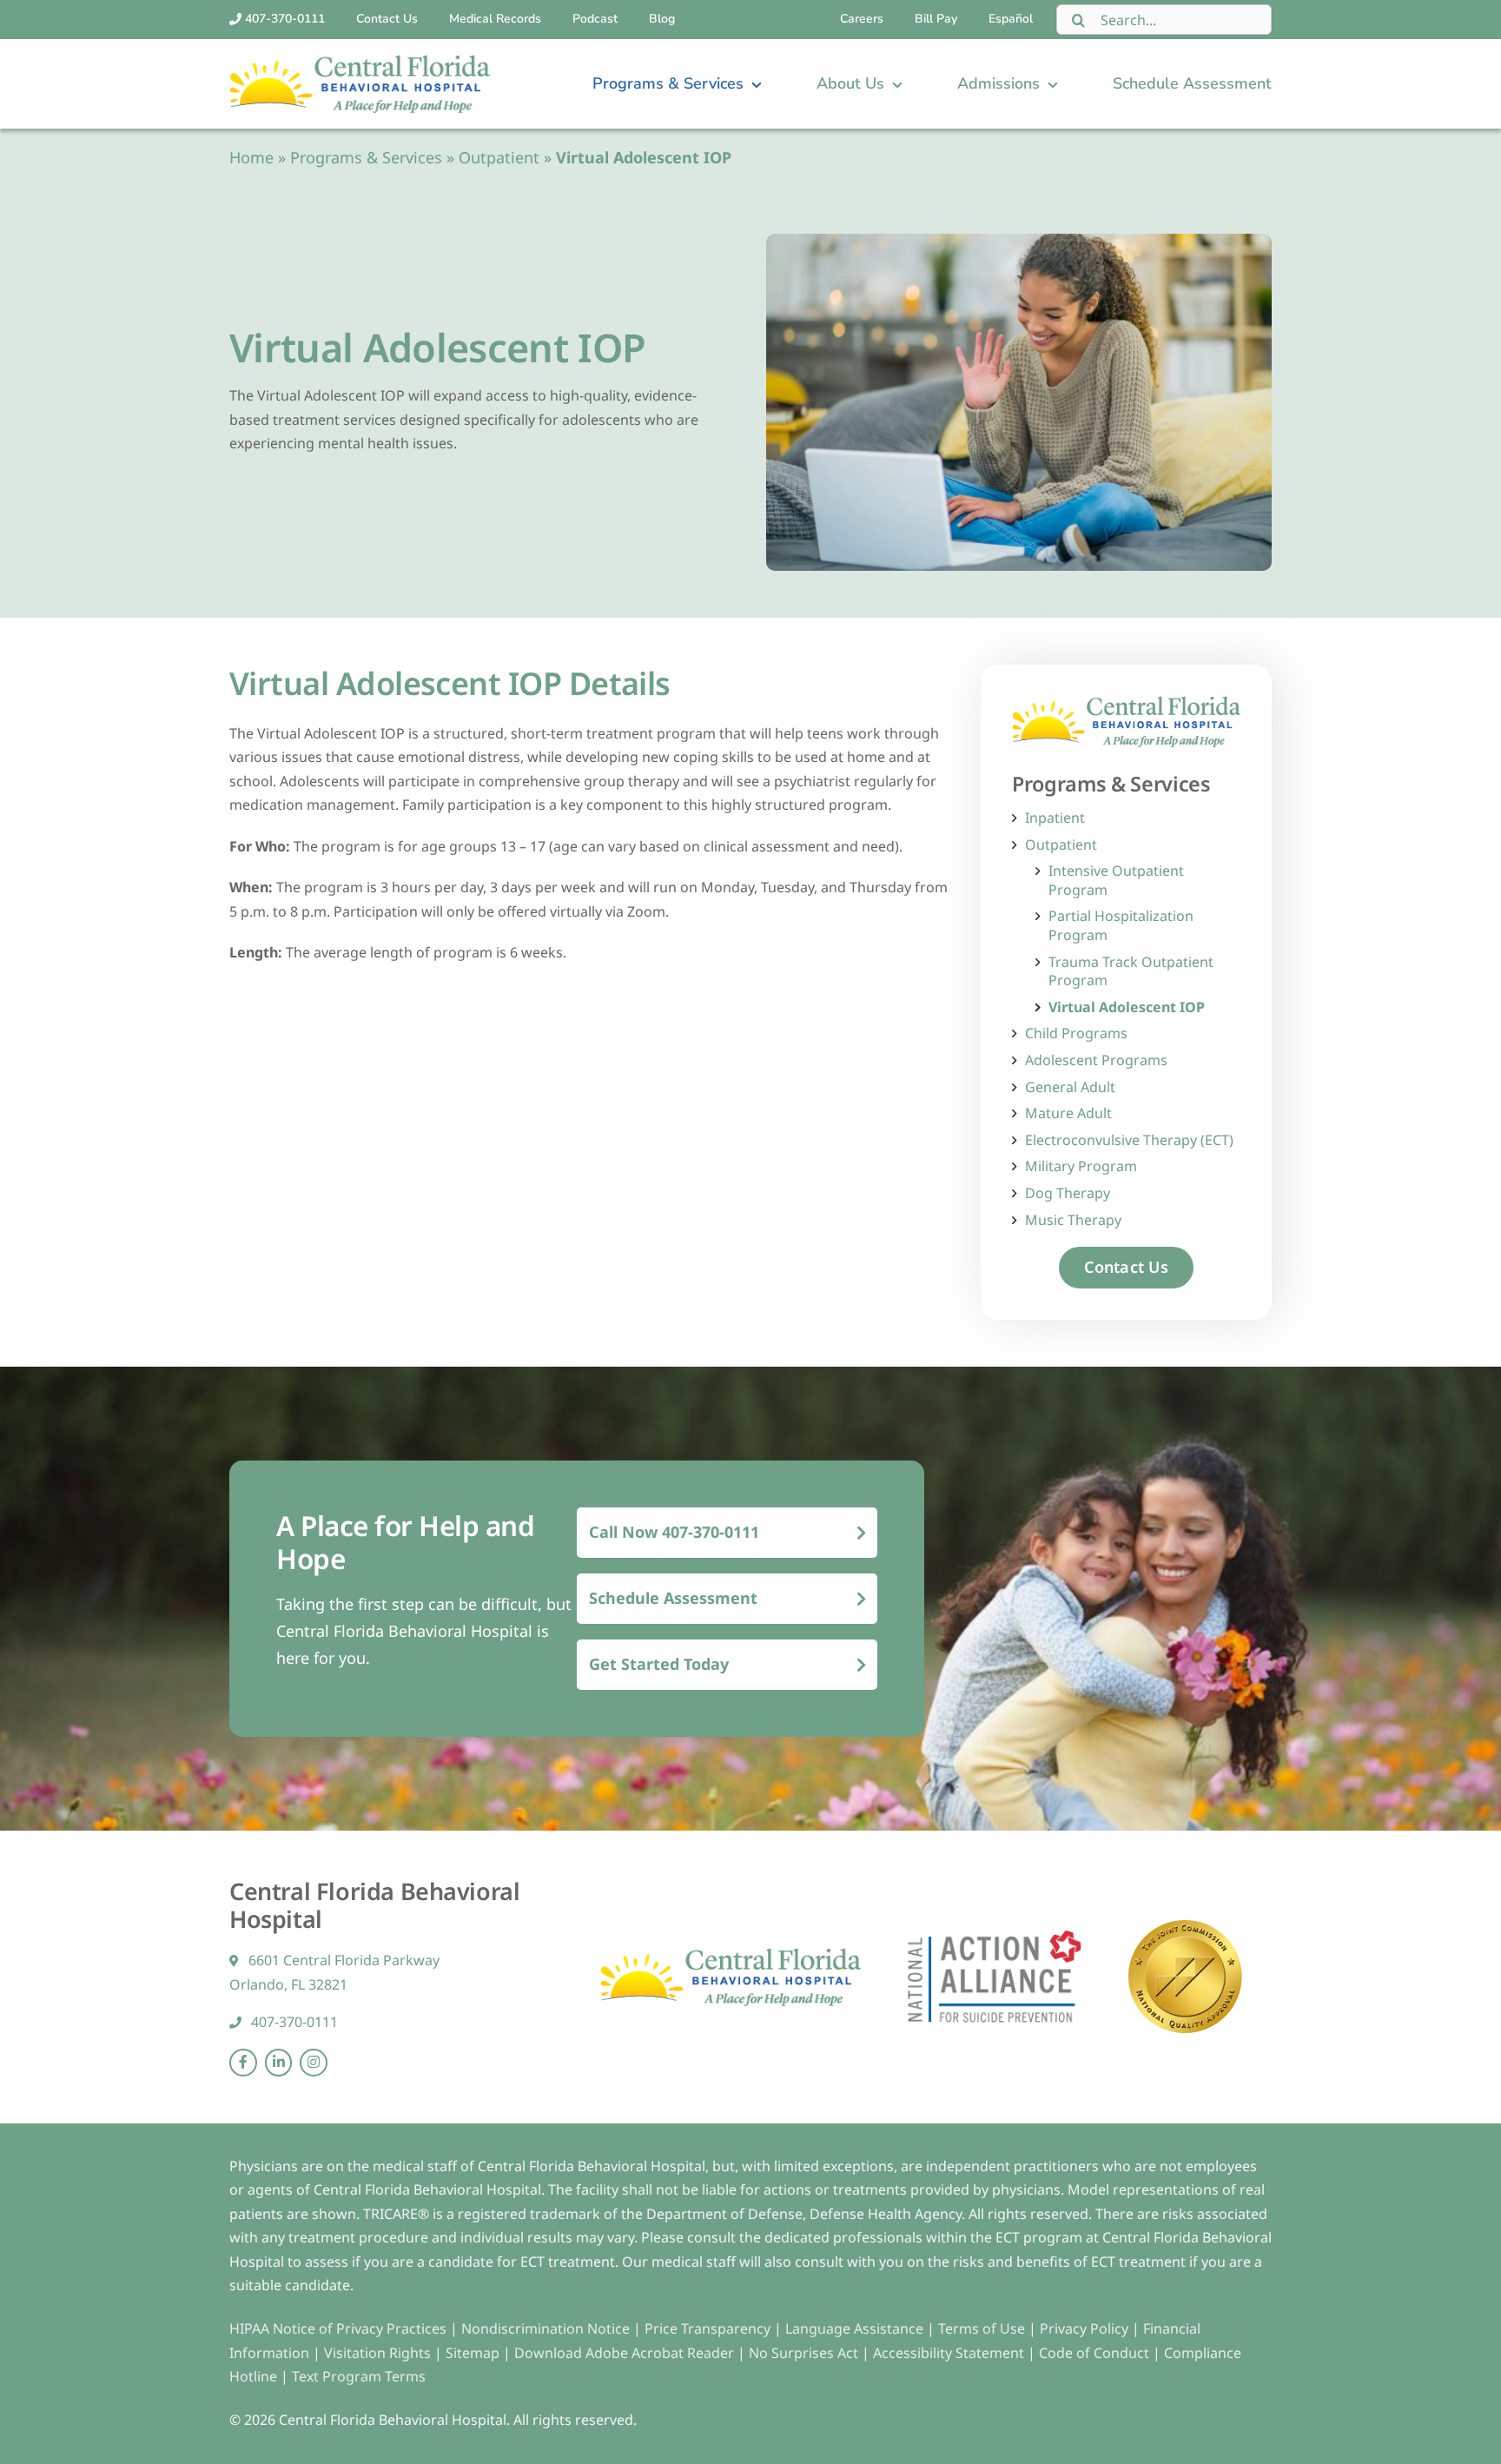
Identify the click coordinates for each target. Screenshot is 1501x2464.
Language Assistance (856, 2328)
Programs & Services (366, 157)
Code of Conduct (1094, 2353)
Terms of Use (983, 2328)
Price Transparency (708, 2328)
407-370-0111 (293, 2022)
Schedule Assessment (673, 1598)
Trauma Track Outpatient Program (1131, 972)
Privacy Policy (1086, 2328)
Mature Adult (1068, 1113)
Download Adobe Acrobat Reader (624, 2353)
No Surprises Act (803, 2353)
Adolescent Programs (1096, 1060)
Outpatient (499, 157)
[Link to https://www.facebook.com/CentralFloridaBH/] (243, 2063)
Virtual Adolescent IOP (1127, 1007)
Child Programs (1076, 1033)
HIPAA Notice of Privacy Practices (338, 2328)
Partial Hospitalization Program (1121, 926)
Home (251, 157)
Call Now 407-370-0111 (674, 1532)
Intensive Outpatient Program (1116, 881)
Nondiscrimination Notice (546, 2328)
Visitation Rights (379, 2353)
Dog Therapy (1068, 1193)
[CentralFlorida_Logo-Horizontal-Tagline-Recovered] (360, 62)
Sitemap (474, 2353)
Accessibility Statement (949, 2353)
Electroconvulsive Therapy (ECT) (1129, 1140)
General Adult (1070, 1087)
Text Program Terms (359, 2376)
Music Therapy (1073, 1220)
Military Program (1081, 1166)
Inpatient (1055, 818)
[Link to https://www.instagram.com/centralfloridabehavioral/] (314, 2063)
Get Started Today (659, 1664)
